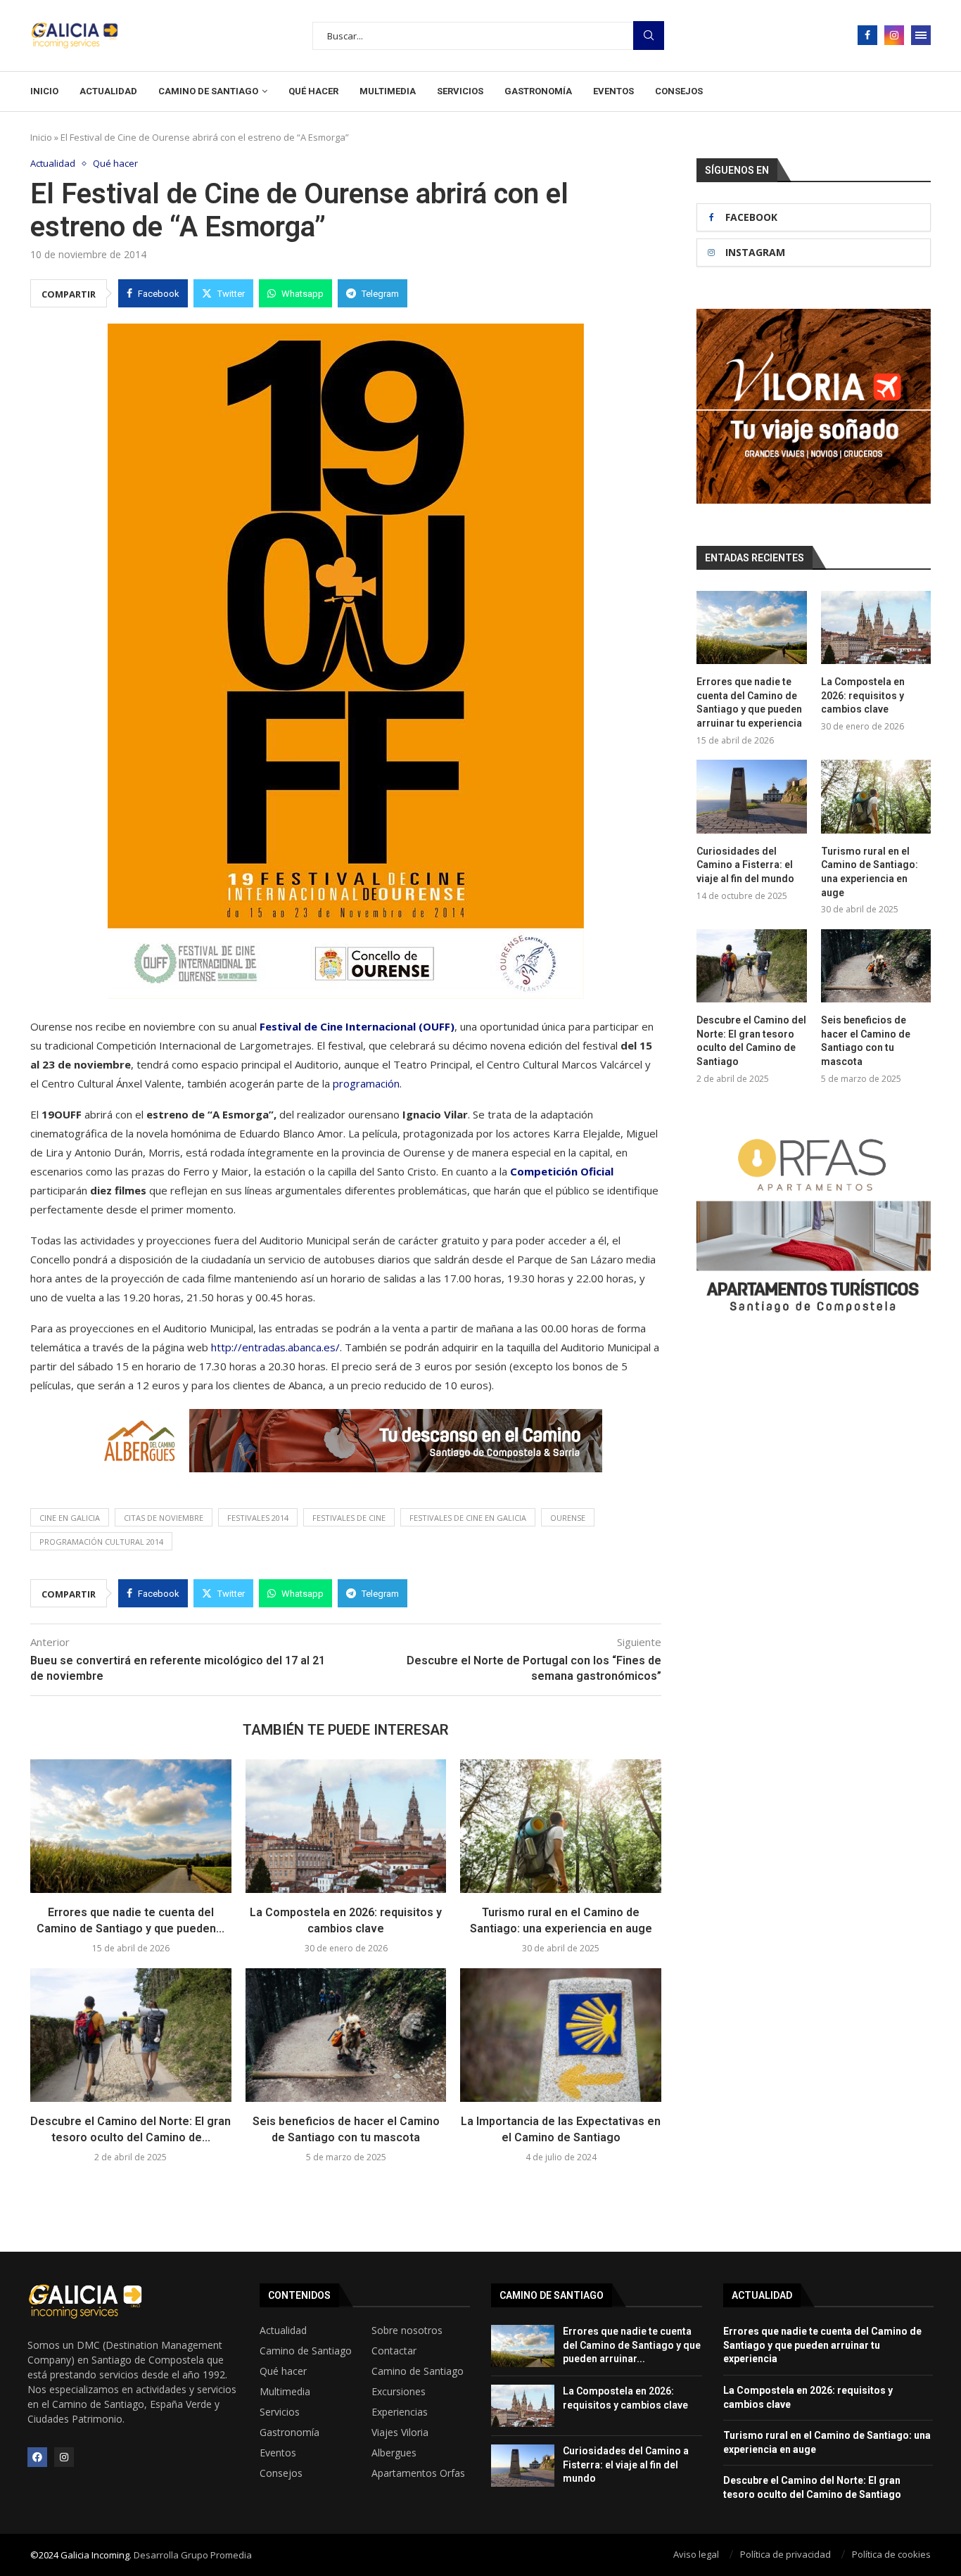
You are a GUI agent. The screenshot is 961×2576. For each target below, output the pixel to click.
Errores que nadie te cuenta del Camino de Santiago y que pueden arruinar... (632, 2345)
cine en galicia (70, 1518)
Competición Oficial (560, 1171)
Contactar (394, 2351)
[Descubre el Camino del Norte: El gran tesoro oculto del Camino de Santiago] (131, 2035)
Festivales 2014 (258, 1518)
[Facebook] (867, 35)
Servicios (460, 91)
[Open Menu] (921, 35)
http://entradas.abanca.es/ (275, 1347)
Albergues (394, 2453)
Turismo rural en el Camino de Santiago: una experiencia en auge (870, 872)
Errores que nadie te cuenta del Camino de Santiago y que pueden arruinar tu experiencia (749, 702)
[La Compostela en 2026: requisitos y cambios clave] (346, 1826)
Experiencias (400, 2412)
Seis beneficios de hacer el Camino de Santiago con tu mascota (866, 1041)
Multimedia (388, 91)
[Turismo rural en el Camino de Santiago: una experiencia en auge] (561, 1826)
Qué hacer (313, 91)
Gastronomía (538, 91)
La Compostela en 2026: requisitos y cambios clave (863, 695)
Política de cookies (891, 2554)
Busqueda (649, 36)
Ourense (568, 1518)
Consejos (679, 91)
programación (366, 1083)
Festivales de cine (349, 1518)
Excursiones (399, 2392)
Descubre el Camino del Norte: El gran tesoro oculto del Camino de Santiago (751, 1041)
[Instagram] (894, 35)
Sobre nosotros (407, 2330)
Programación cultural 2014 (101, 1542)
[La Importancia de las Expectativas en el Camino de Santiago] (561, 2035)
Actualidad (108, 91)
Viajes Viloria (400, 2432)
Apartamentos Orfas (418, 2473)
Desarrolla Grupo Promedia (193, 2555)
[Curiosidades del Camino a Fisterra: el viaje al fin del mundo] (751, 796)
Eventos (613, 91)
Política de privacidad (785, 2554)
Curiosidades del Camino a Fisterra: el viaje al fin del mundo (745, 865)
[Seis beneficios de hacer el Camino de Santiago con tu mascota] (346, 2035)
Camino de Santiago (208, 91)
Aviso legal (696, 2554)
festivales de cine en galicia (468, 1518)
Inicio (44, 91)
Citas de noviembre (164, 1518)
